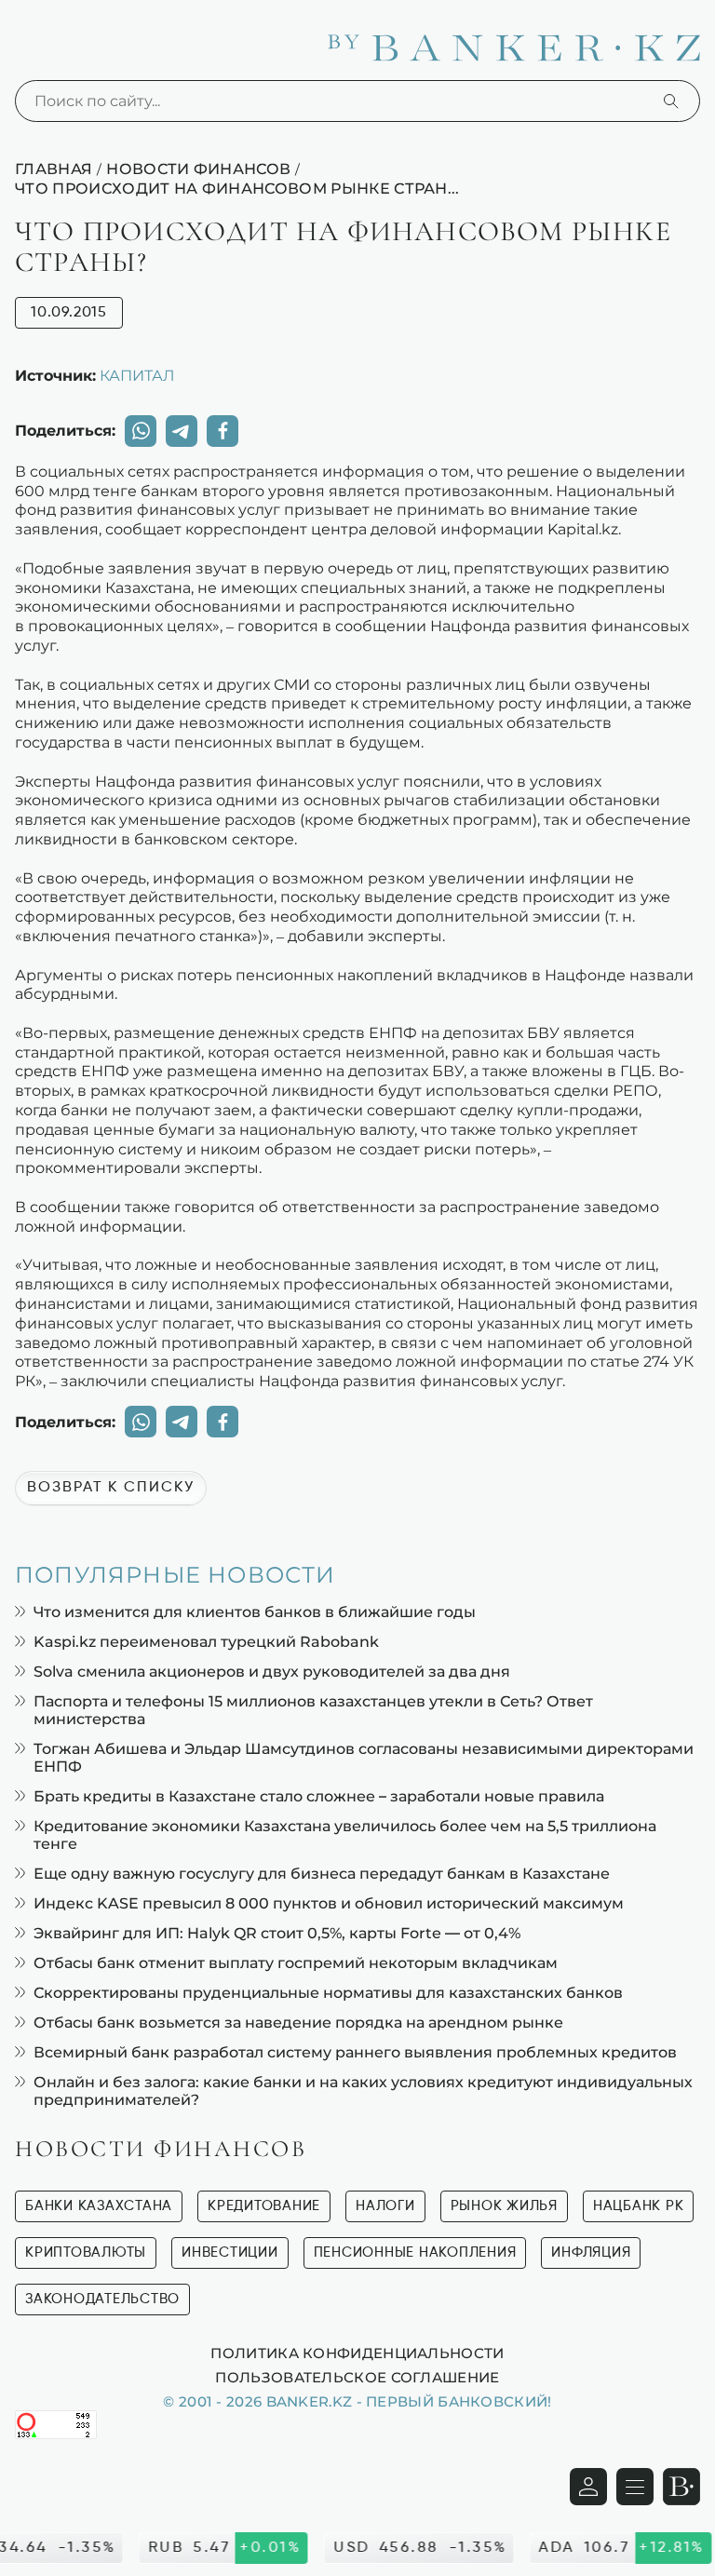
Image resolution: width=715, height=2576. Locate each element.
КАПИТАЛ (137, 375)
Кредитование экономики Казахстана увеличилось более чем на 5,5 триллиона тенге (345, 1835)
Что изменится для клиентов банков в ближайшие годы (255, 1612)
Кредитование (264, 2206)
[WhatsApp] (141, 431)
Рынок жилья (504, 2206)
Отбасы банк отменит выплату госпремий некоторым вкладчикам (296, 1963)
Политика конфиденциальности (357, 2353)
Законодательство (102, 2299)
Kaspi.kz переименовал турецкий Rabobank (206, 1642)
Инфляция (591, 2252)
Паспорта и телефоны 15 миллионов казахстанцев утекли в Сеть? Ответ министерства (313, 1710)
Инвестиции (230, 2252)
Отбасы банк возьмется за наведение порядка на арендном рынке (298, 2023)
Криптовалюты (86, 2252)
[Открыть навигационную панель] (635, 2487)
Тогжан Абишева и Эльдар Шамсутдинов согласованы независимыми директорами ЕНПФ (364, 1758)
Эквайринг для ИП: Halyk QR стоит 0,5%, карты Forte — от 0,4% (277, 1933)
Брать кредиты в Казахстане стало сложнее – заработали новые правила (319, 1796)
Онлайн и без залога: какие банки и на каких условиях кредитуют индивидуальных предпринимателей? (363, 2091)
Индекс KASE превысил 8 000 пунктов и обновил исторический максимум (329, 1903)
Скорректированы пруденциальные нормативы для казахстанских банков (328, 1993)
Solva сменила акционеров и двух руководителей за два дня (272, 1672)
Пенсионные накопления (415, 2252)
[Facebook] (223, 431)
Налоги (385, 2206)
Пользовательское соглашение (357, 2377)
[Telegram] (182, 431)
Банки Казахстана (99, 2206)
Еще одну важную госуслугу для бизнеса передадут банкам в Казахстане (322, 1874)
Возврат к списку (111, 1488)
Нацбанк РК (639, 2206)
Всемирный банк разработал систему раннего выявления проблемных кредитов (355, 2052)
